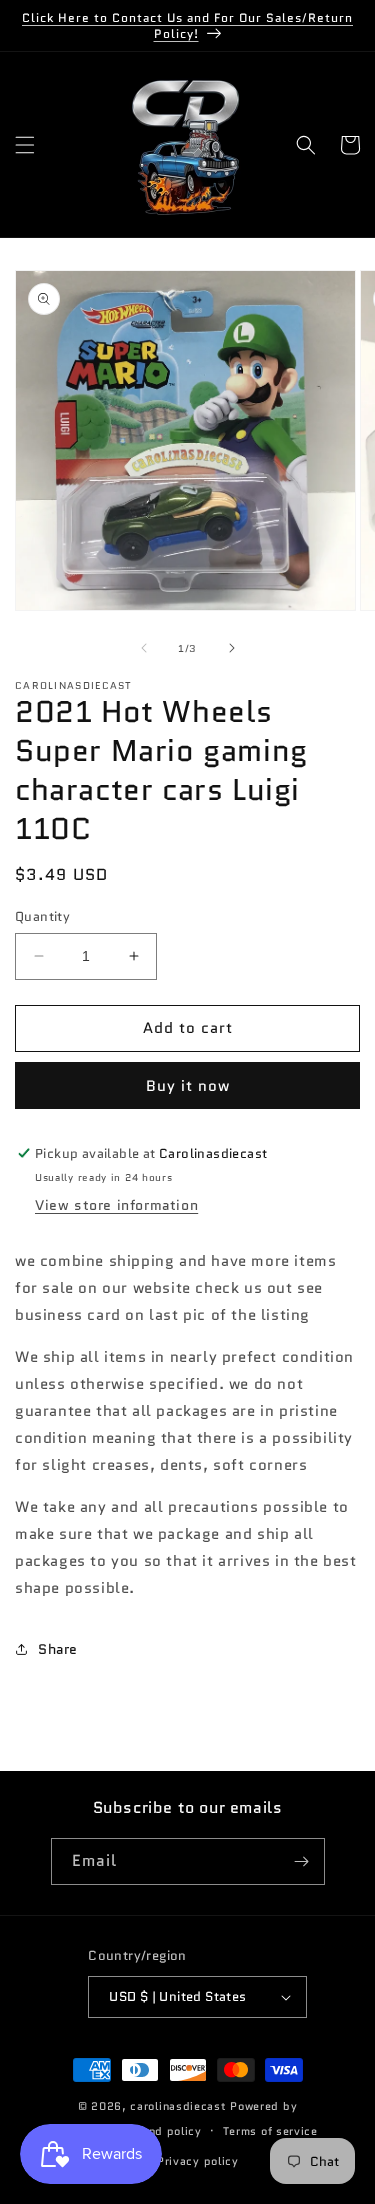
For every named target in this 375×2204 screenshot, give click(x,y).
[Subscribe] (302, 1861)
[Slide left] (144, 648)
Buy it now (188, 1086)
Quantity (42, 916)
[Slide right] (232, 648)
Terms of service (270, 2131)
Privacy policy (198, 2161)
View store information (116, 1205)
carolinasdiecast (178, 2106)
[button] (25, 145)
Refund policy (162, 2131)
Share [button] (58, 1649)
